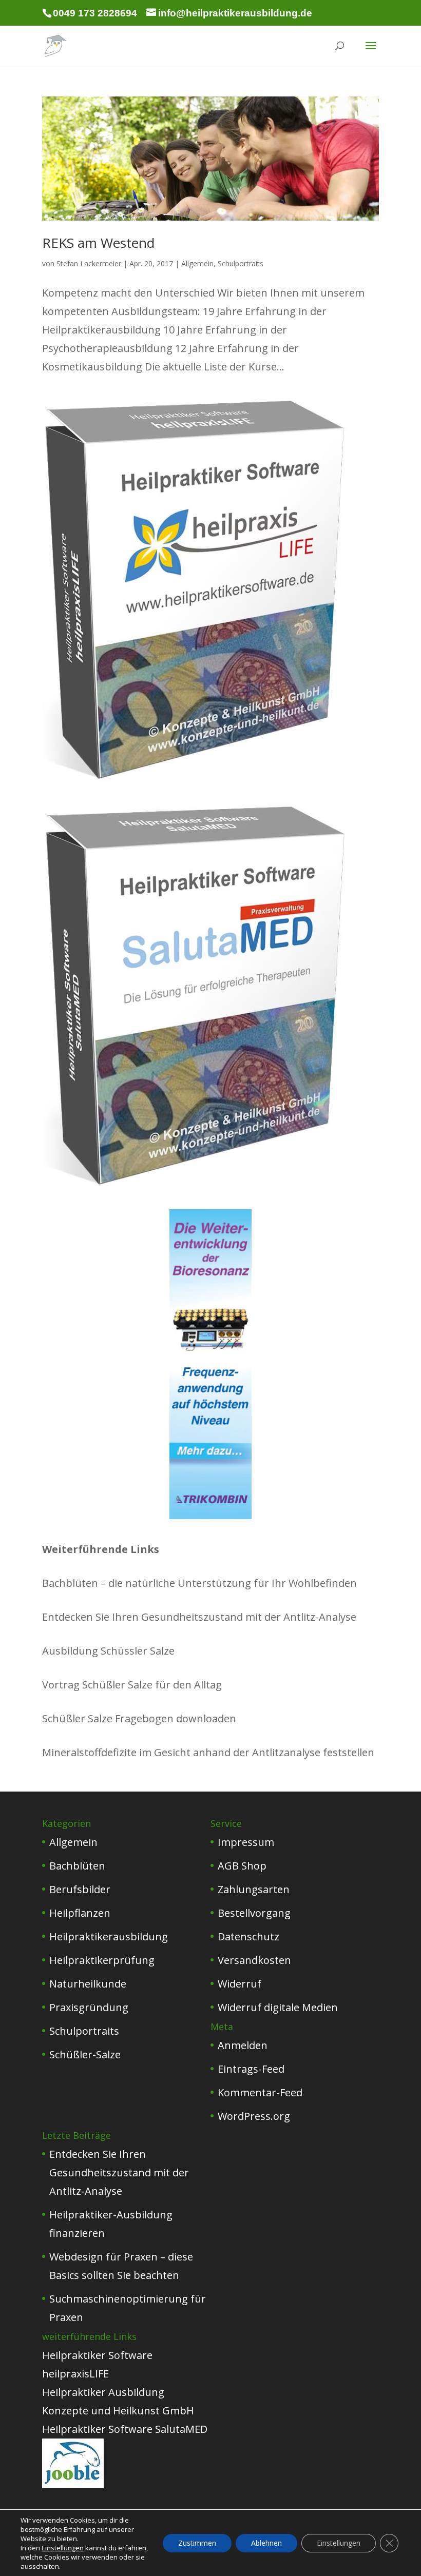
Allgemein (197, 263)
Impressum (246, 1842)
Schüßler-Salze (85, 2054)
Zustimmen (197, 2543)
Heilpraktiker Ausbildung (103, 2392)
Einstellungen (63, 2548)
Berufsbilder (80, 1889)
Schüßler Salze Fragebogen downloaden (139, 1718)
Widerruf (240, 1984)
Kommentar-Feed (260, 2092)
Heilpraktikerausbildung (109, 1936)
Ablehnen (266, 2543)
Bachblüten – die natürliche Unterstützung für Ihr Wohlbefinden (199, 1583)
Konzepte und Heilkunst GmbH (118, 2411)
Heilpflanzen (80, 1913)
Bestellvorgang (254, 1913)
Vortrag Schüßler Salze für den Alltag (132, 1685)
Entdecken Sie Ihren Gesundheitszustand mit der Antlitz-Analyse (199, 1617)
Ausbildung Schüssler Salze (108, 1651)
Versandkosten (254, 1960)
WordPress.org (254, 2116)
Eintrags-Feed (251, 2069)
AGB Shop (242, 1866)
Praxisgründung (89, 2007)
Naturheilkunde (88, 1984)
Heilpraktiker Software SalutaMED (125, 2429)
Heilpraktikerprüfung (102, 1960)
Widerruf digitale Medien (278, 2007)
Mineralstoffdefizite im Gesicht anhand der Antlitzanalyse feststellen (208, 1752)
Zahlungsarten (254, 1889)
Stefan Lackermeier (89, 263)
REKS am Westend (98, 243)
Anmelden (243, 2045)
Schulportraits (241, 263)
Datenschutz (248, 1936)
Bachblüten (77, 1866)
